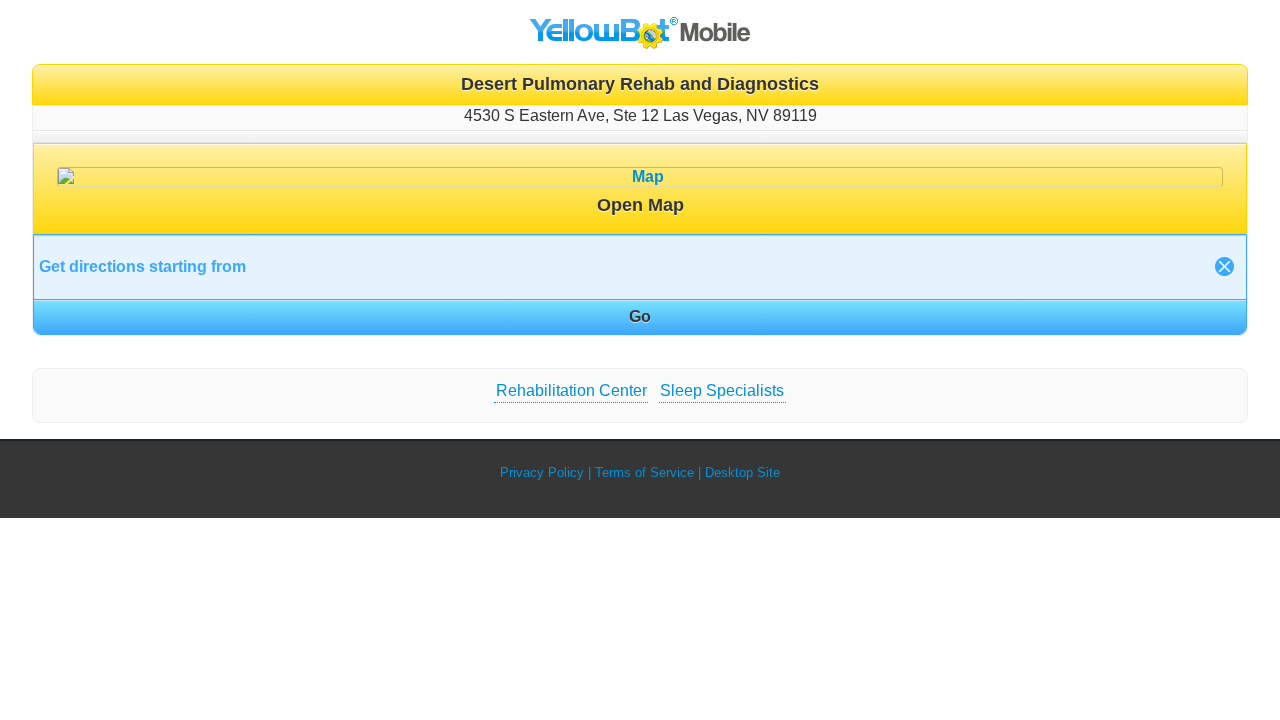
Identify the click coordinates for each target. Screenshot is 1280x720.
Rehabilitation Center (571, 390)
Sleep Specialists (722, 390)
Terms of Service (644, 472)
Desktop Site (742, 472)
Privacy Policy (542, 472)
